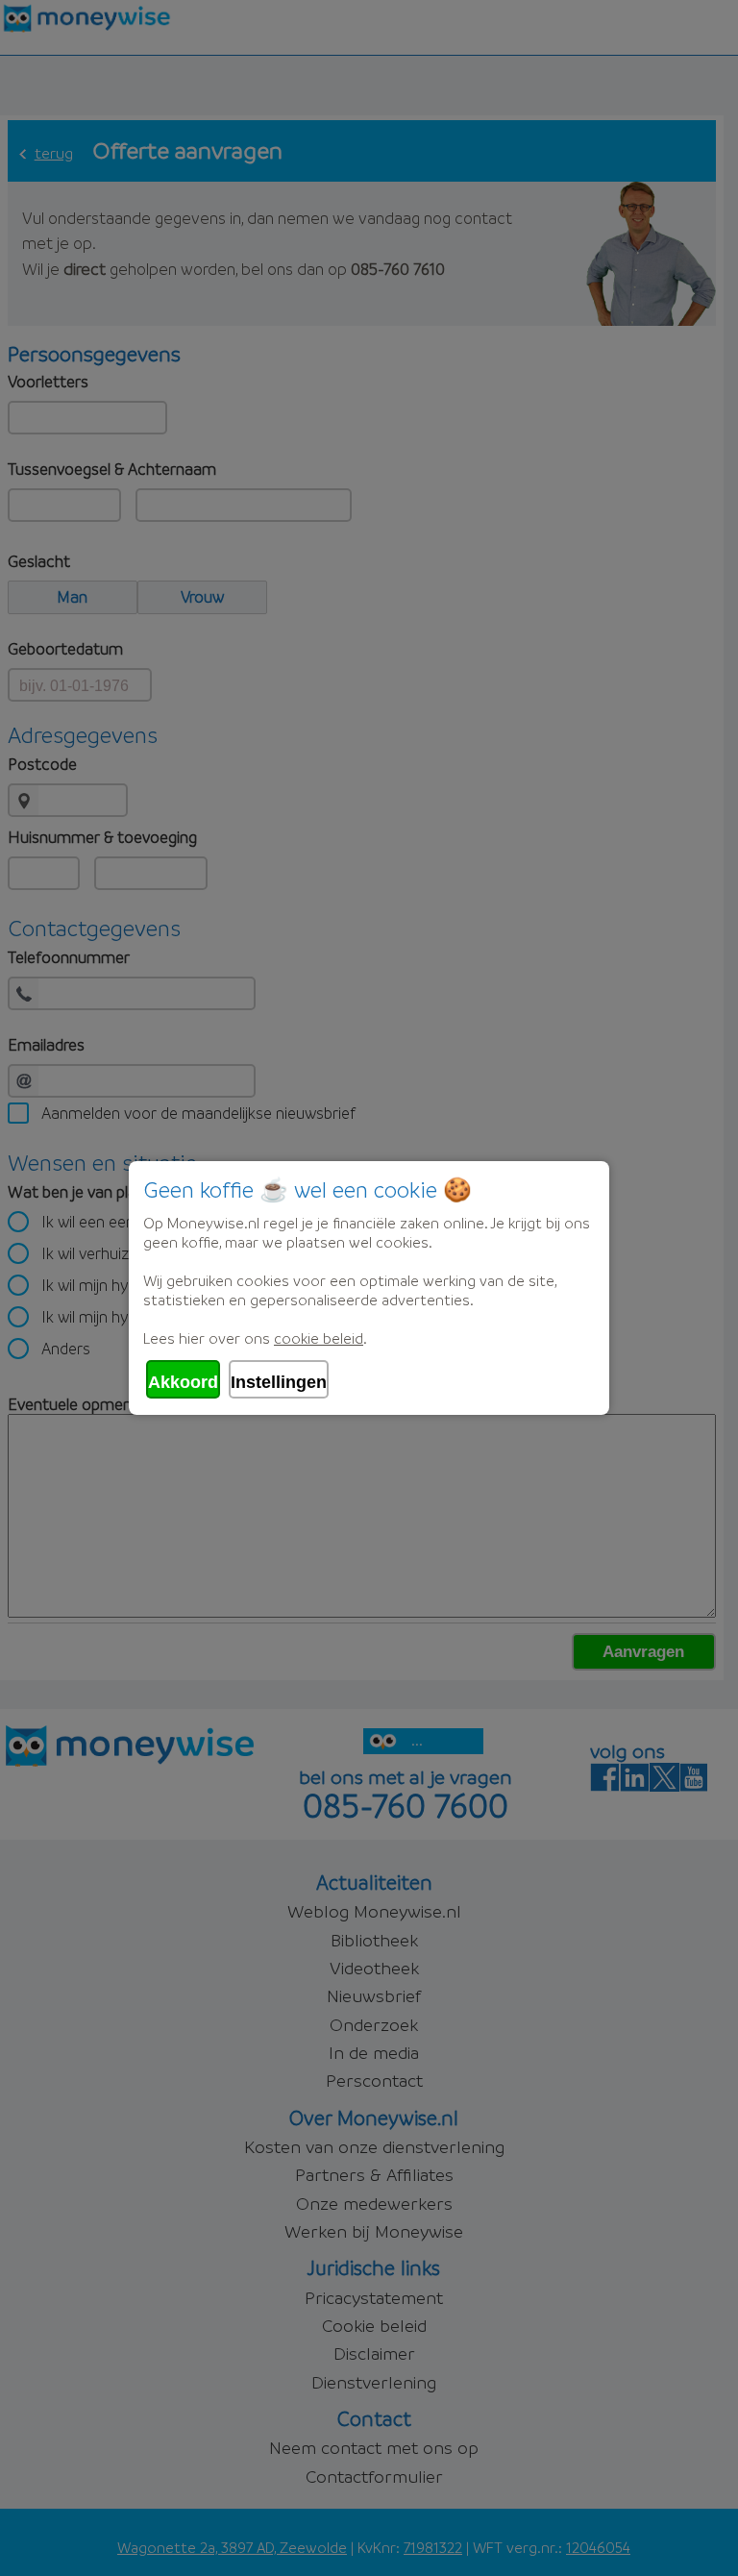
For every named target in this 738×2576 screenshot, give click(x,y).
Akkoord (183, 1382)
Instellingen (279, 1382)
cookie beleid (319, 1338)
